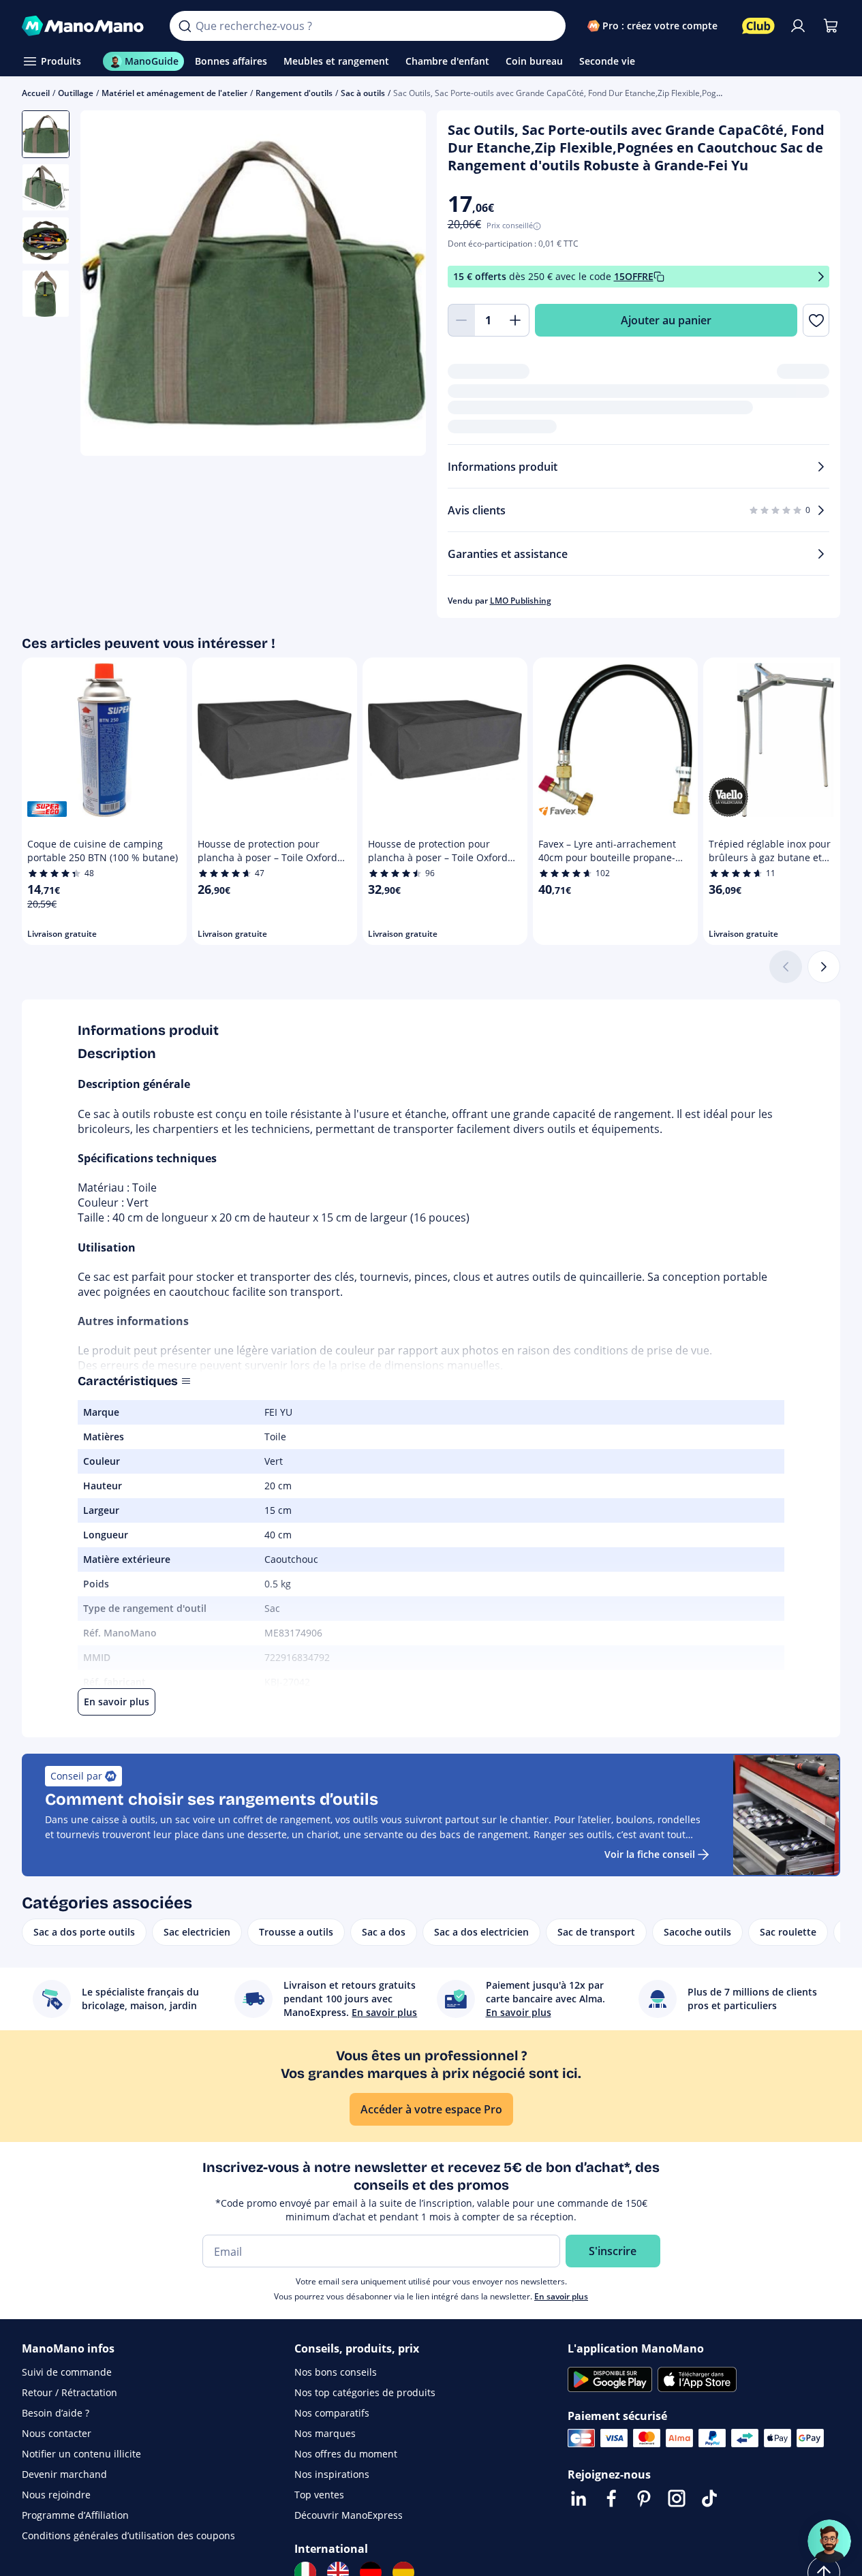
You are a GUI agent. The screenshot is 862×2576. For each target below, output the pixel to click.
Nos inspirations (332, 2474)
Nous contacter (57, 2433)
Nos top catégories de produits (365, 2392)
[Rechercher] (185, 26)
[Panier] (831, 26)
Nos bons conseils (336, 2372)
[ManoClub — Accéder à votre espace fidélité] (758, 26)
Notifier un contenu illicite (81, 2454)
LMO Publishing (521, 601)
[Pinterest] (644, 2498)
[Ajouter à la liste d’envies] (816, 320)
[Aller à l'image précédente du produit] (108, 285)
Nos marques (325, 2433)
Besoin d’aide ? (56, 2413)
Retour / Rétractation (70, 2392)
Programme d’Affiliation (75, 2515)
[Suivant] (824, 967)
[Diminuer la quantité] (461, 320)
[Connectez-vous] (798, 26)
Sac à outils (363, 93)
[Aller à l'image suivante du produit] (399, 285)
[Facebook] (611, 2498)
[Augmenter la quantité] (516, 320)
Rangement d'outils (294, 93)
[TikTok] (709, 2498)
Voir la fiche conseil (650, 1854)
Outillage (76, 93)
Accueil (36, 93)
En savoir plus (561, 2296)
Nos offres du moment (346, 2454)
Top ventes (319, 2495)
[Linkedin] (579, 2498)
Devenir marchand (64, 2474)
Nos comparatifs (332, 2413)
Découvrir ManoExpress (349, 2515)
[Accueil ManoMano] (85, 26)
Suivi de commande (67, 2372)
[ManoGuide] (829, 2541)
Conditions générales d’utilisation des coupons (128, 2535)
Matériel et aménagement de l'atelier (174, 93)
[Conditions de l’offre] (821, 277)
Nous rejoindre (56, 2495)
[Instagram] (677, 2498)
